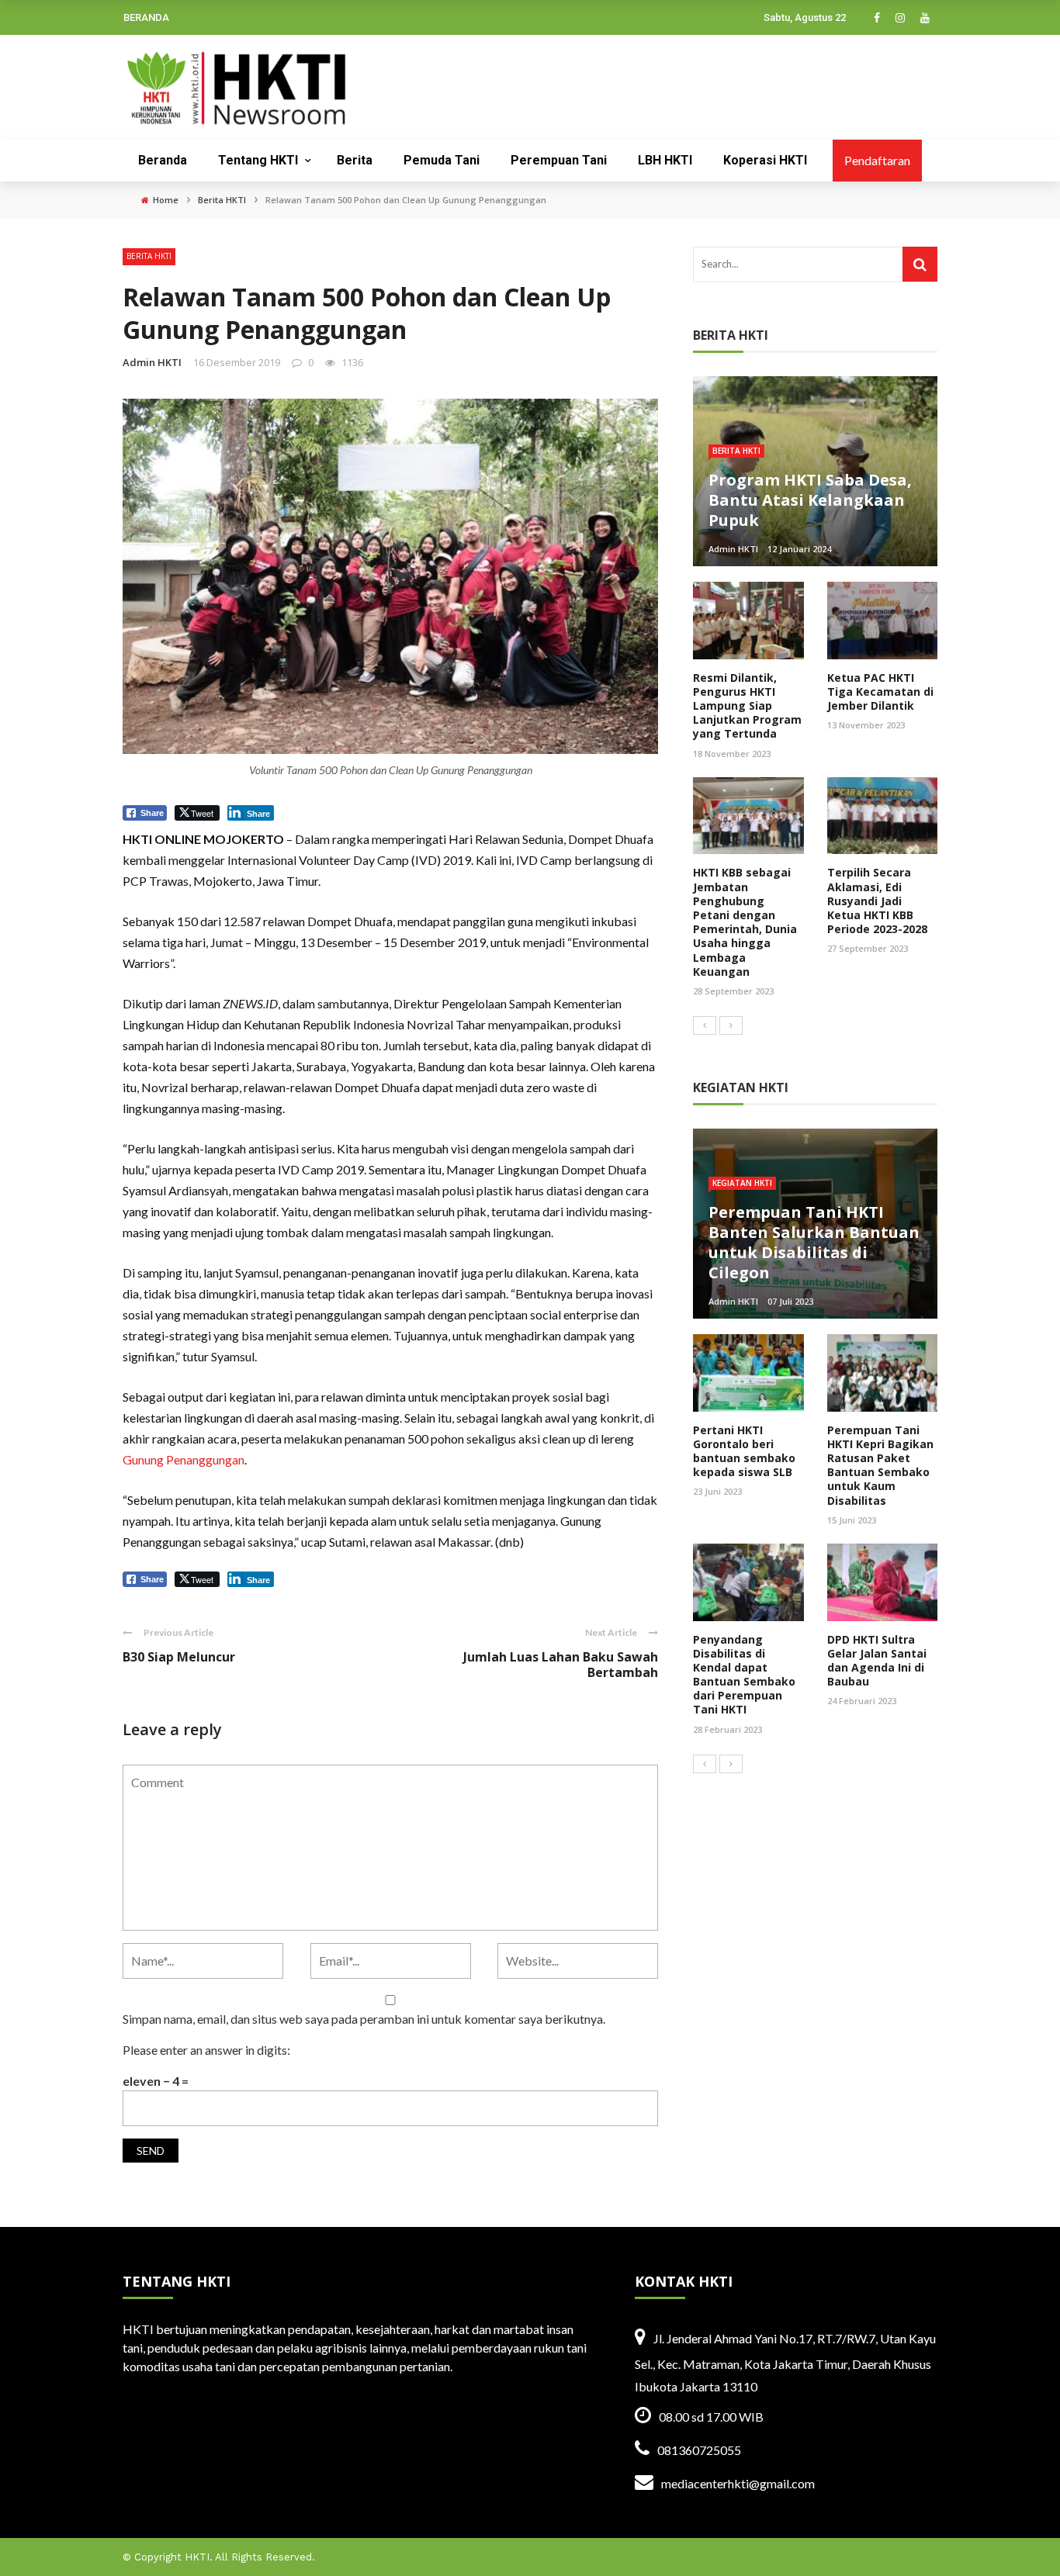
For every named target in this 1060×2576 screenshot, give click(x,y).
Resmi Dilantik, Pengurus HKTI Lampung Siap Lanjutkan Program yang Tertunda (747, 706)
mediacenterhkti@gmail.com (738, 2483)
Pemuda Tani (442, 160)
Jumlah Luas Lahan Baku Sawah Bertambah (561, 1665)
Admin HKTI (152, 362)
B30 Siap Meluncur (179, 1657)
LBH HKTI (665, 160)
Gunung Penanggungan (184, 1459)
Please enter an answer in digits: (206, 2050)
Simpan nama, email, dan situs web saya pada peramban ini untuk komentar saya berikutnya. (364, 2019)
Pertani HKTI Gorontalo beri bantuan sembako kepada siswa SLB (744, 1451)
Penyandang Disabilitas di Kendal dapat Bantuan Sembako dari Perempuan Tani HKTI (744, 1675)
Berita (355, 160)
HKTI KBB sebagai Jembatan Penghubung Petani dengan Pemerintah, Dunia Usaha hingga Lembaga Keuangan (745, 921)
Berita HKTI (149, 256)
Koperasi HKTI (765, 160)
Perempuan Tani (559, 160)
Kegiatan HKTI (742, 1183)
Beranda (163, 160)
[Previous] (705, 1025)
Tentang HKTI (258, 160)
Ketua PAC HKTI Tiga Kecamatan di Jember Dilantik (880, 692)
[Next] (731, 1025)
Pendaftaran (877, 160)
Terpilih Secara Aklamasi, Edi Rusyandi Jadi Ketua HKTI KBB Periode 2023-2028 (877, 901)
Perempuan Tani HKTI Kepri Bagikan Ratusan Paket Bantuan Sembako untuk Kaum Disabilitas (880, 1465)
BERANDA (146, 17)
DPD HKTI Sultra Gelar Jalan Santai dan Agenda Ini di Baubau (877, 1661)
